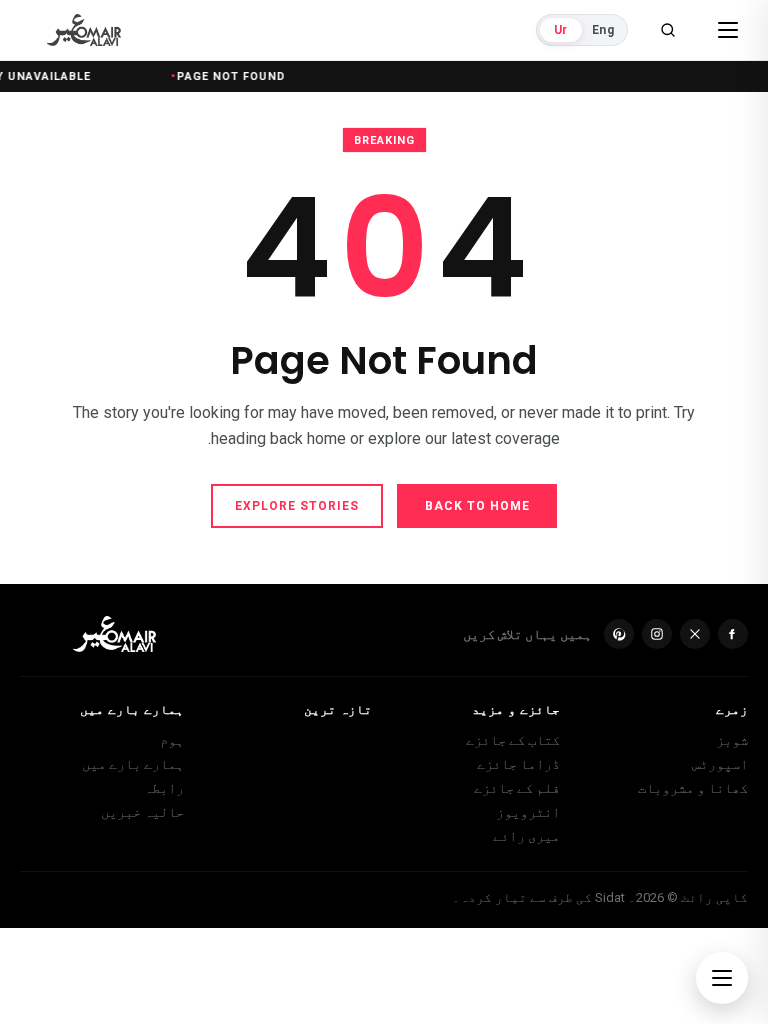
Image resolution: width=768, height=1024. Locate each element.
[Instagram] (657, 634)
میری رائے (526, 836)
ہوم (172, 740)
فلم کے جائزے (517, 788)
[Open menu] (728, 30)
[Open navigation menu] (722, 978)
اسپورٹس (720, 764)
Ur (560, 30)
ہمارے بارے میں (133, 764)
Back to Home (477, 506)
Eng (603, 30)
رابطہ (164, 788)
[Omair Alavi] (84, 30)
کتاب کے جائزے (513, 740)
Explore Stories (297, 506)
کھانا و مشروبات (693, 788)
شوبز (732, 740)
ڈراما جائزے (518, 764)
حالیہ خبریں (142, 812)
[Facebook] (733, 634)
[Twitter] (695, 634)
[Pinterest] (619, 634)
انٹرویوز (528, 812)
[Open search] (668, 30)
